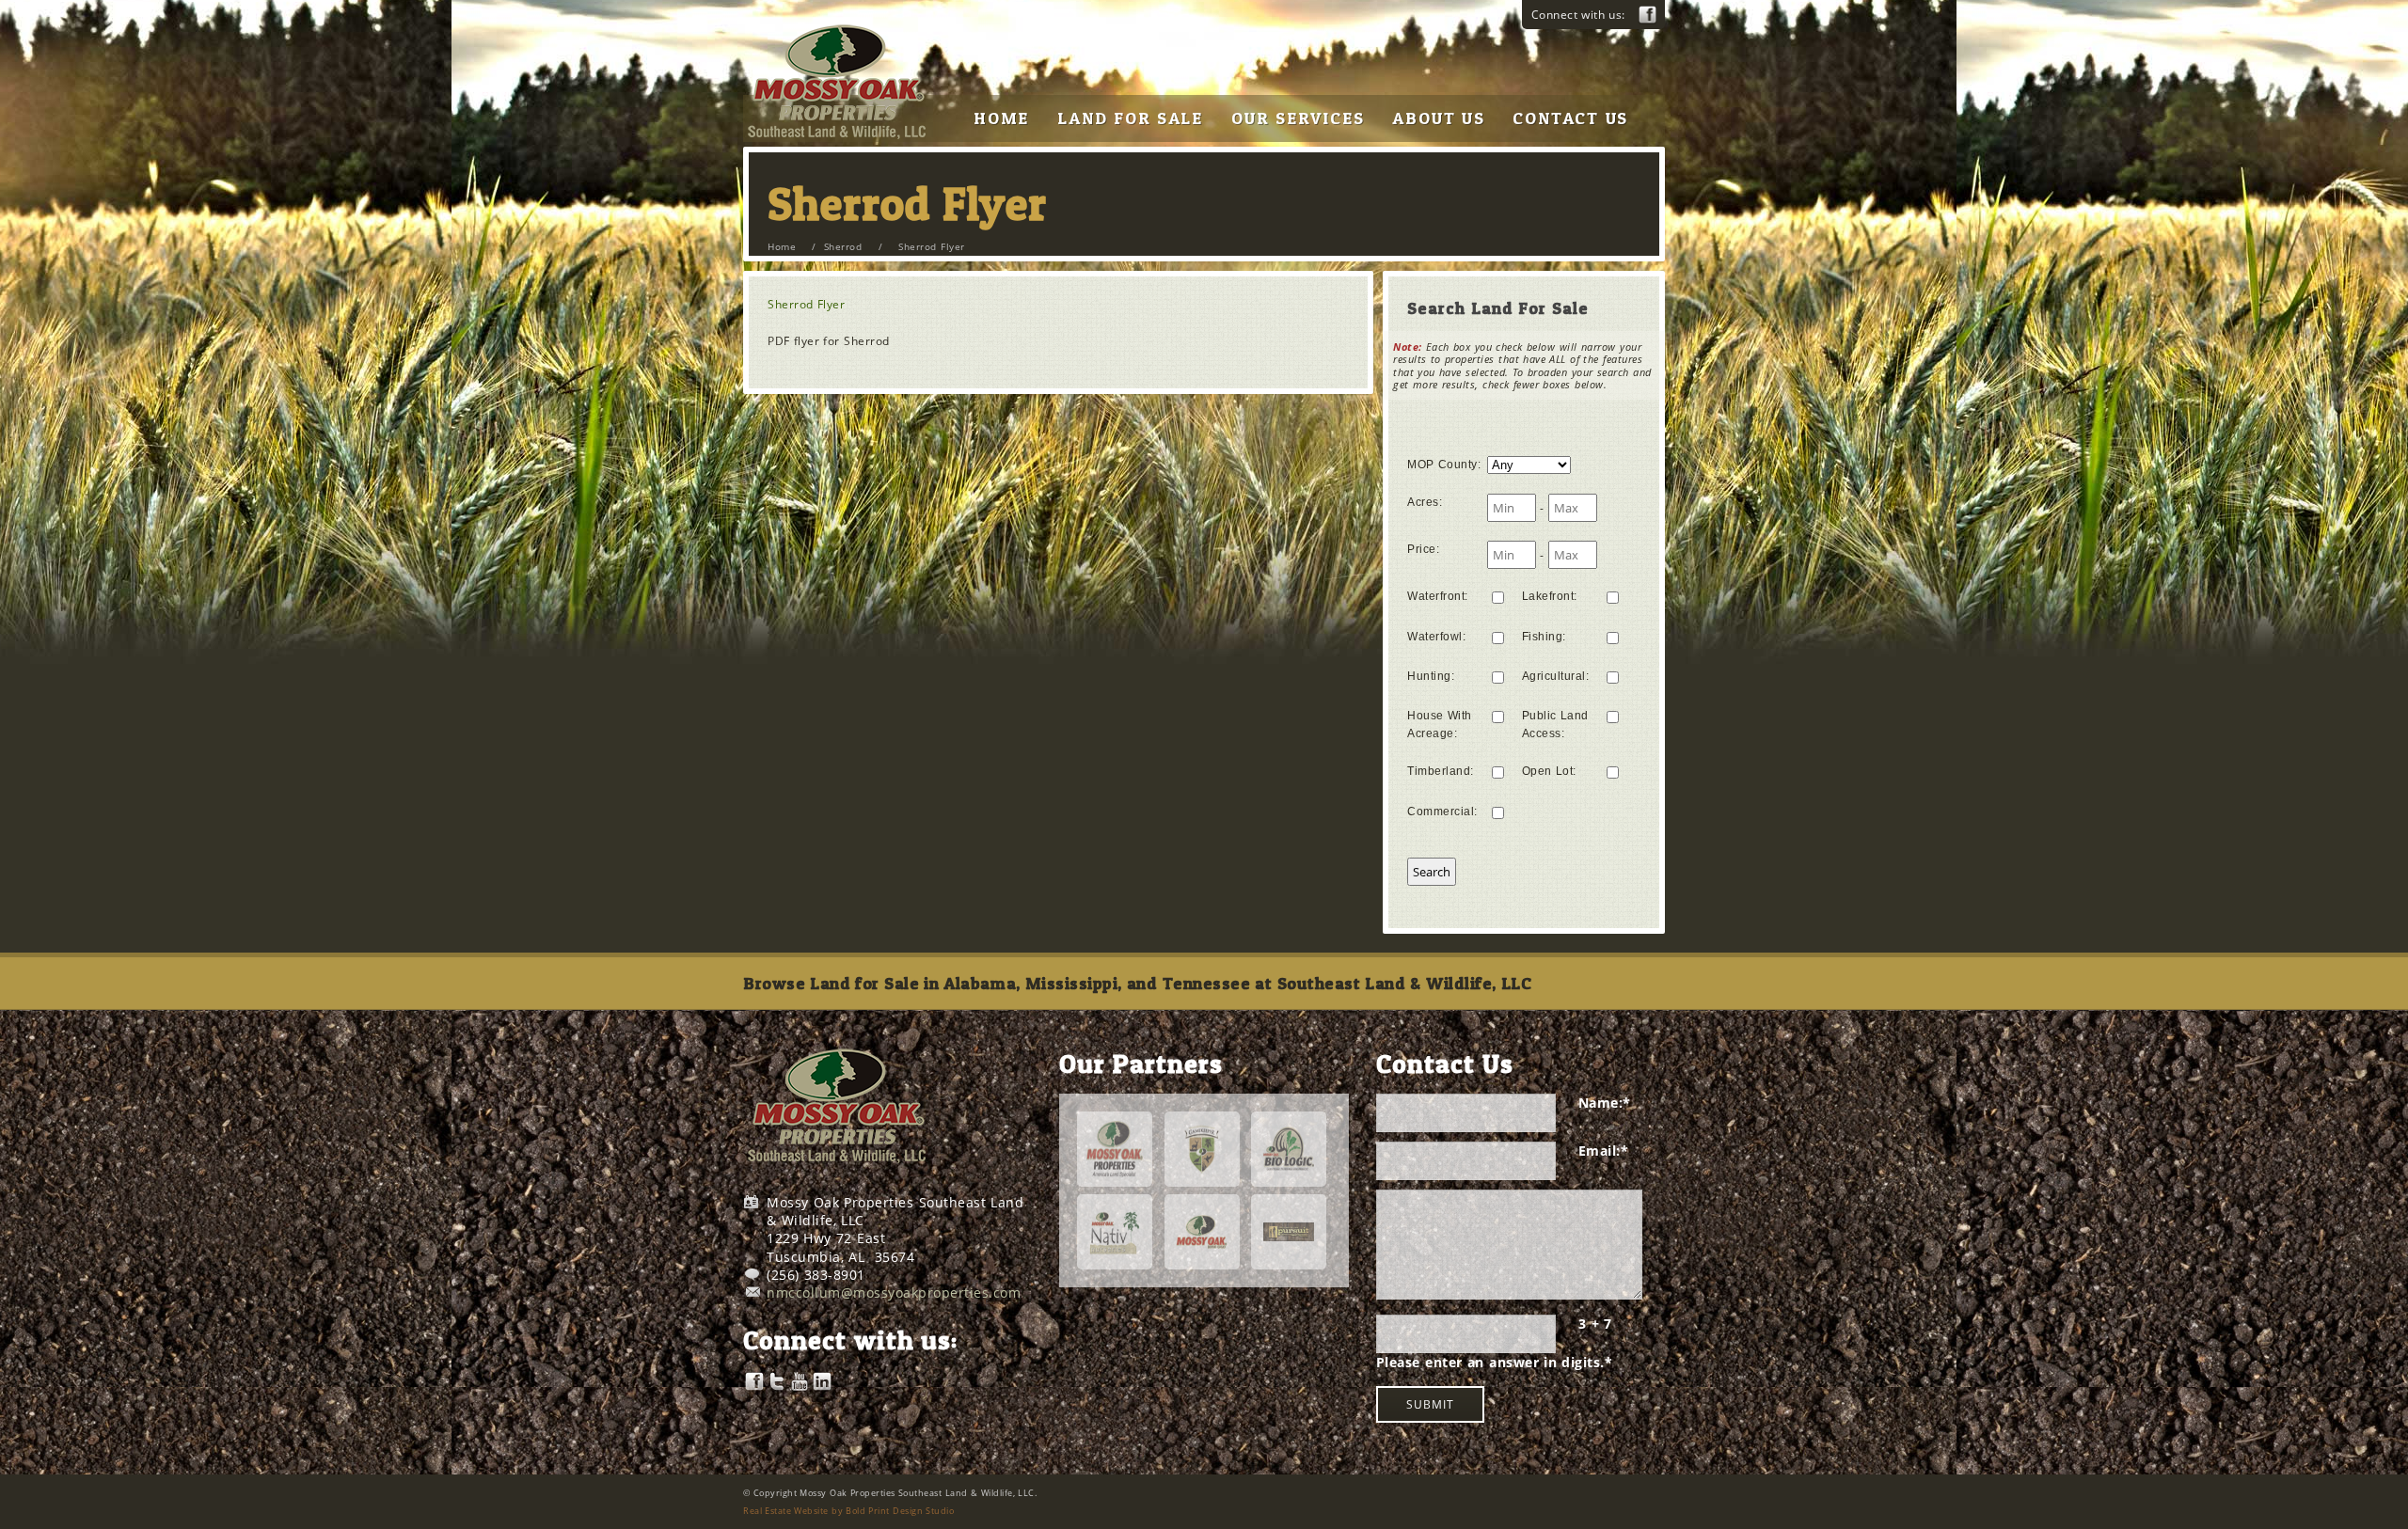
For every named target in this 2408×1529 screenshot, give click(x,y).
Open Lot (1549, 771)
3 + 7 (1595, 1324)
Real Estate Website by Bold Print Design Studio (848, 1511)
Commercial (1442, 812)
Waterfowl (1436, 637)
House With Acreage (1440, 725)
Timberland (1441, 771)
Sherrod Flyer (806, 304)
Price (1423, 549)
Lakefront (1550, 596)
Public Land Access (1555, 725)
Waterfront (1438, 596)
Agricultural (1556, 676)
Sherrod (843, 246)
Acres (1425, 502)
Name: (1605, 1103)
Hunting (1431, 676)
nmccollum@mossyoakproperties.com (894, 1293)
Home (782, 246)
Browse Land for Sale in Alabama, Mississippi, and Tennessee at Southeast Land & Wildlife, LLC (1137, 983)
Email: (1604, 1151)
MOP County (1444, 465)
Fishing (1544, 637)
